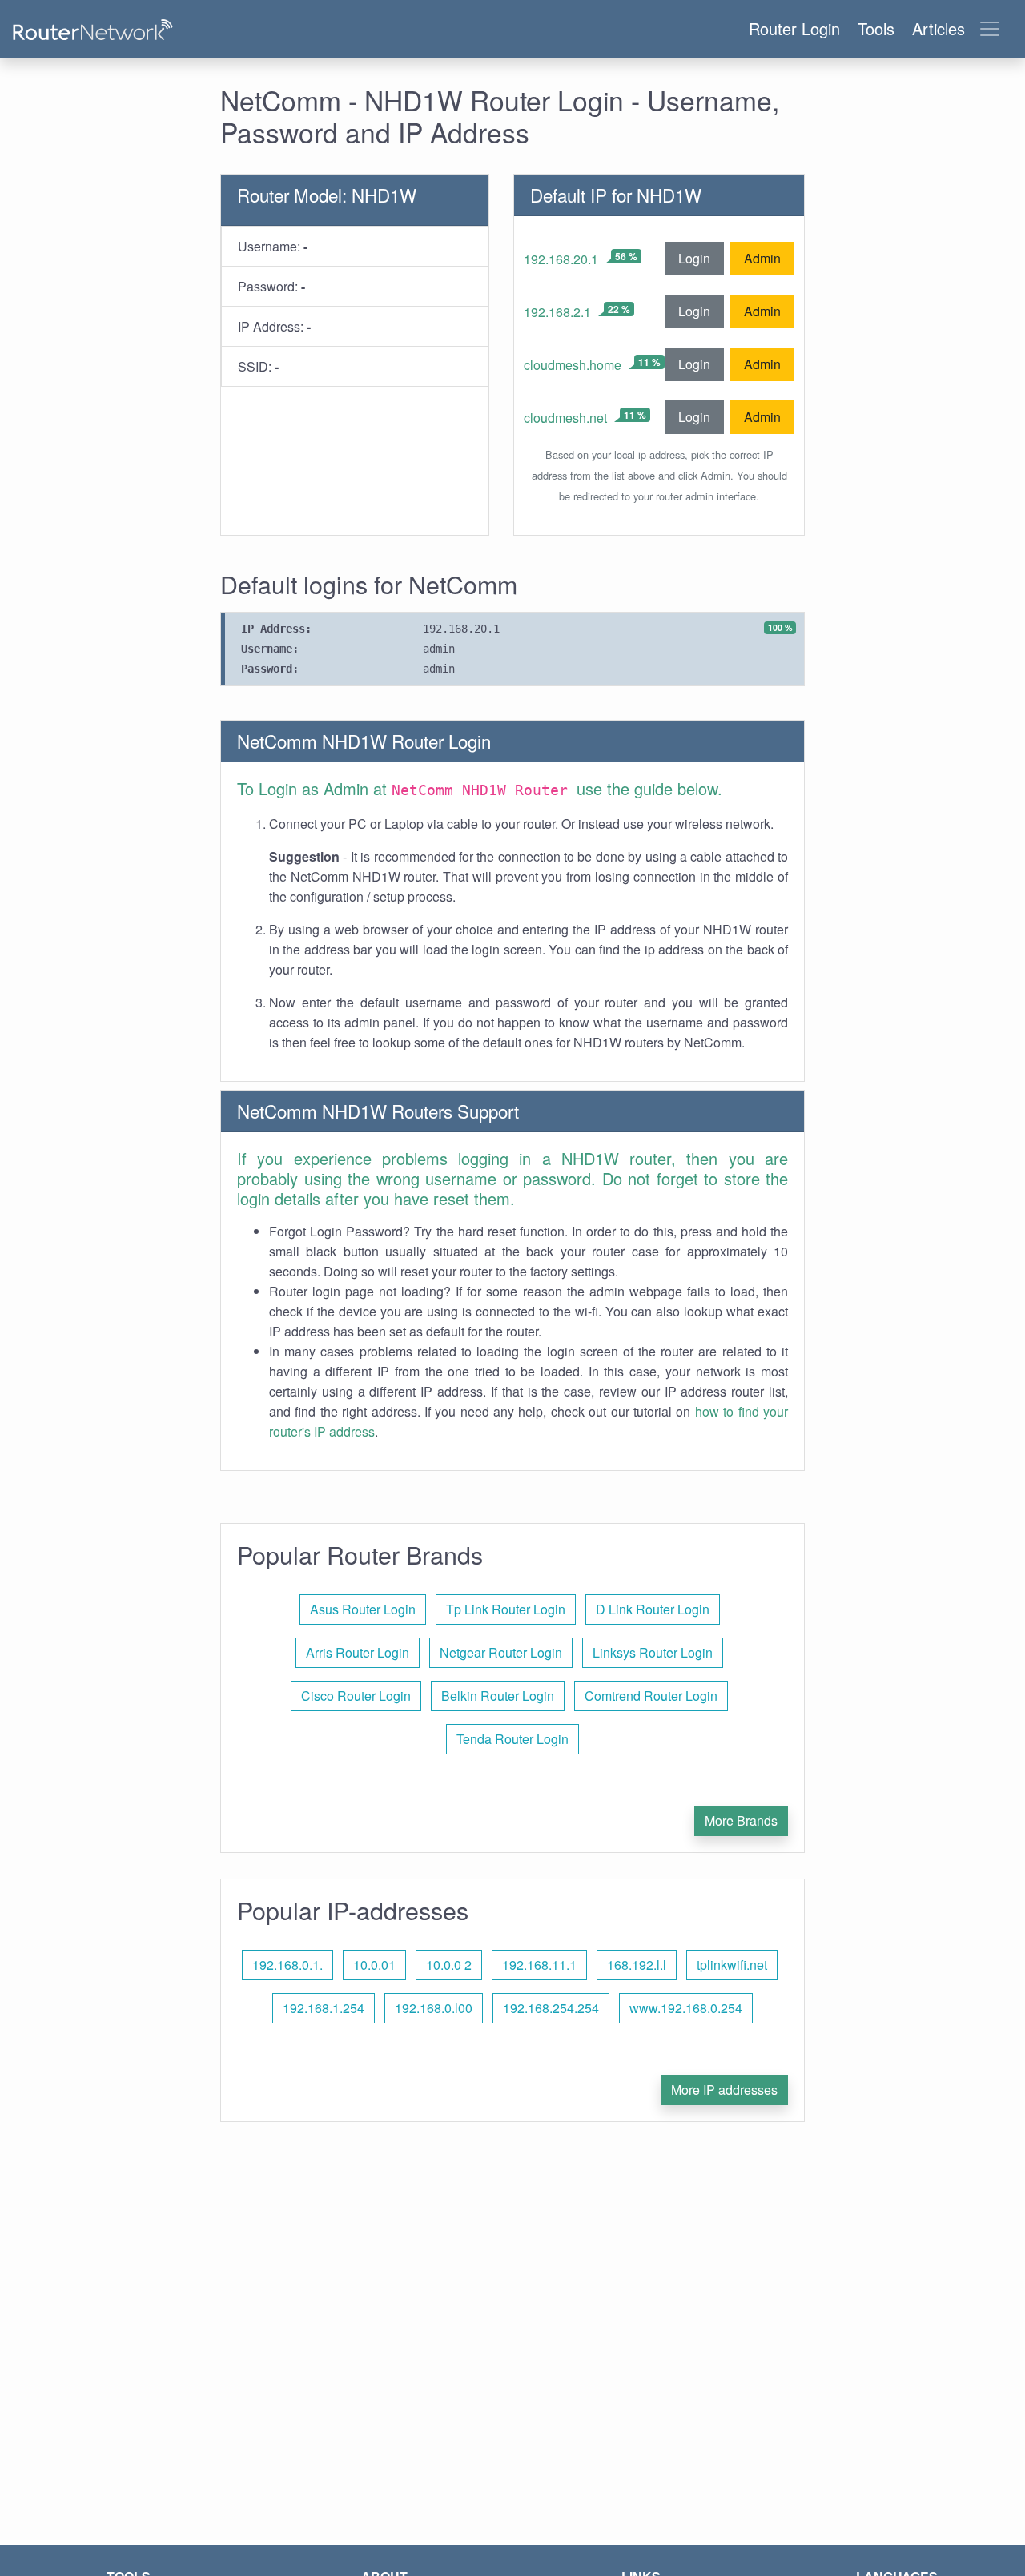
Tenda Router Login (512, 1739)
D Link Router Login (653, 1609)
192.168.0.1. (287, 1965)
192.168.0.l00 (434, 2008)
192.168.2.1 (557, 312)
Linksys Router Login (653, 1652)
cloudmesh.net (565, 418)
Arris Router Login (358, 1652)
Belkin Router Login (498, 1696)
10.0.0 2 (449, 1965)
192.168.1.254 (324, 2008)
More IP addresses (724, 2090)
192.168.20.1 (561, 259)
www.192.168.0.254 (686, 2008)
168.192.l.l (637, 1965)
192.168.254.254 (551, 2008)
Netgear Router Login (501, 1652)
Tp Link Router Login (506, 1609)
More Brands (741, 1820)
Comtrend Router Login (651, 1696)
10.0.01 (374, 1965)
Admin (762, 258)
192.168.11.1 (539, 1965)
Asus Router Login (363, 1609)
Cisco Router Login (356, 1696)
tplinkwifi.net (732, 1965)
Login (694, 258)
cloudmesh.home (573, 365)
